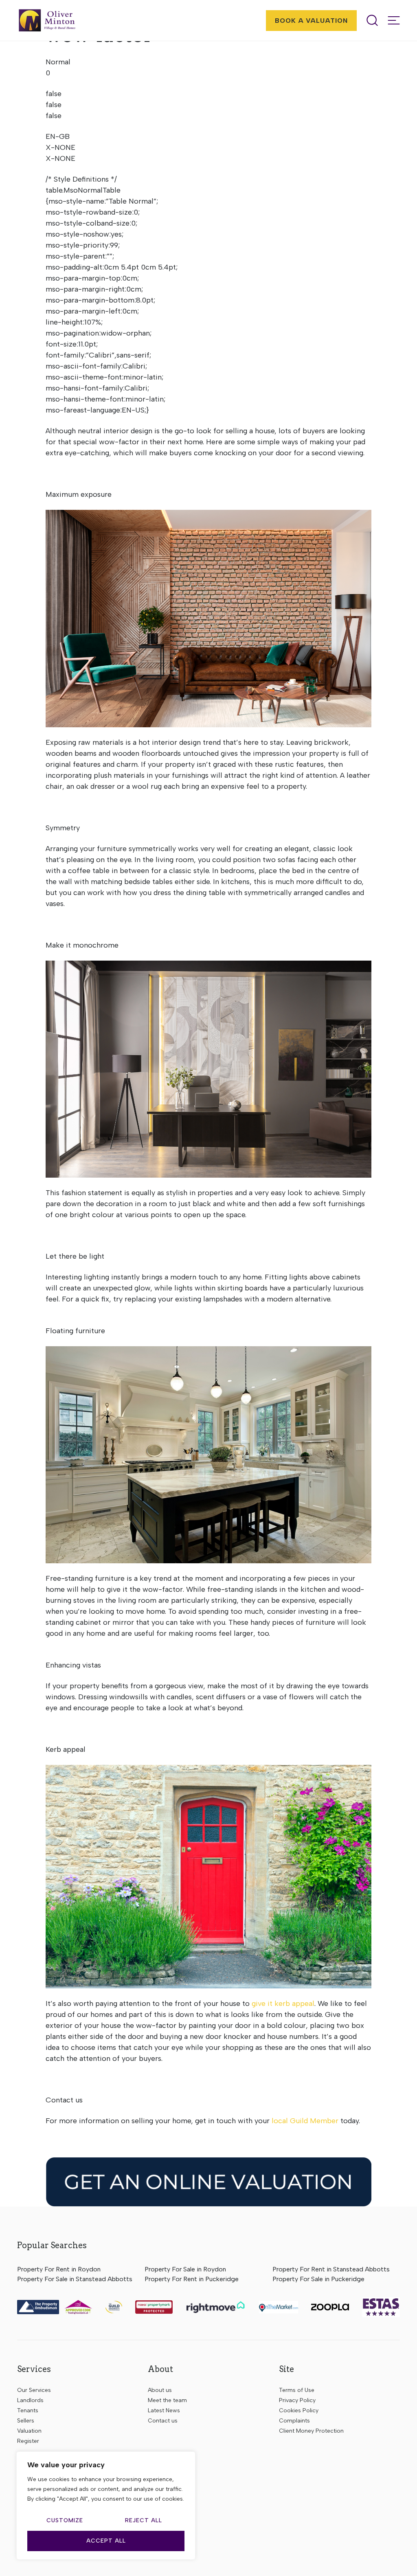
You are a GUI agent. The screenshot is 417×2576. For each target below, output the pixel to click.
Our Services (34, 2390)
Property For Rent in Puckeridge (192, 2279)
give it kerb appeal (283, 2003)
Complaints (294, 2421)
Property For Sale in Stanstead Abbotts (75, 2279)
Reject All (144, 2520)
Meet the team (167, 2400)
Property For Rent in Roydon (59, 2269)
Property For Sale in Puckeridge (318, 2279)
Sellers (26, 2421)
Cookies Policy (299, 2410)
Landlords (30, 2400)
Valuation (29, 2431)
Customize (65, 2520)
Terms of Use (297, 2390)
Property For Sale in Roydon (185, 2269)
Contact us (163, 2421)
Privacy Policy (297, 2400)
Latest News (164, 2410)
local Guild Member (305, 2121)
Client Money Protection (311, 2431)
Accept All (106, 2541)
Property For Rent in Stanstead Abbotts (331, 2269)
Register (28, 2441)
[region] (106, 2506)
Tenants (28, 2410)
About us (160, 2390)
